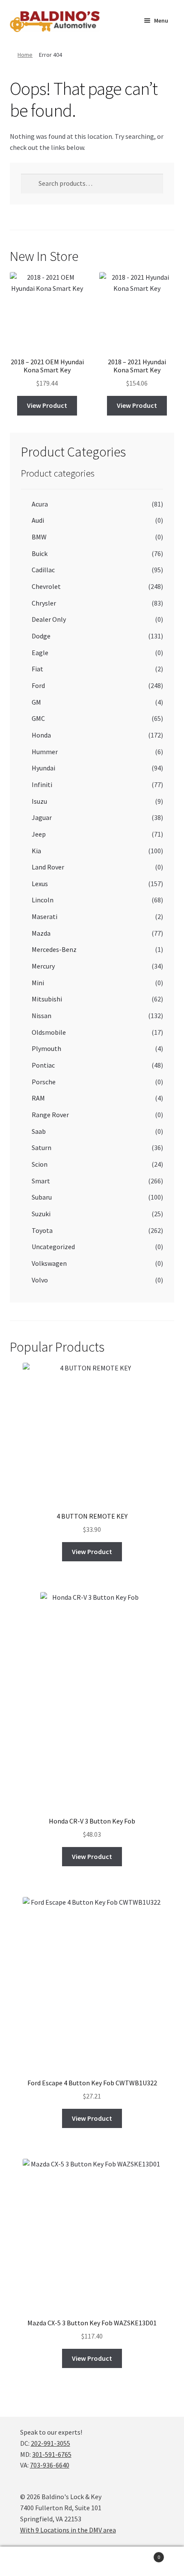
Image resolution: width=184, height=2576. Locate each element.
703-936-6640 (50, 2465)
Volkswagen (49, 1263)
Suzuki (41, 1214)
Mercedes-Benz (54, 949)
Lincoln (43, 900)
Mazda (41, 933)
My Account (31, 2561)
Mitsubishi (47, 999)
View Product (47, 405)
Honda (41, 735)
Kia (36, 851)
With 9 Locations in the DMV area (68, 2530)
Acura (40, 504)
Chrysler (44, 603)
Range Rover (50, 1115)
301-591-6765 (52, 2454)
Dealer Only (49, 619)
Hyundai (43, 768)
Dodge (41, 636)
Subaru (42, 1197)
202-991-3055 (50, 2443)
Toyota (42, 1230)
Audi (38, 520)
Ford (38, 685)
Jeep (39, 834)
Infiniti (42, 785)
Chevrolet (46, 586)
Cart (142, 2554)
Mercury (43, 966)
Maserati (45, 916)
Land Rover (48, 867)
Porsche (44, 1082)
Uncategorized (53, 1247)
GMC (38, 718)
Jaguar (42, 817)
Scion (40, 1164)
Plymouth (46, 1048)
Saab (39, 1131)
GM (36, 702)
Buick (40, 553)
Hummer (45, 752)
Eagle (40, 653)
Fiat (37, 669)
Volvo (40, 1280)
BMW (39, 537)
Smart (41, 1181)
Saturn (42, 1147)
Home (25, 55)
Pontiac (43, 1065)
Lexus (40, 884)
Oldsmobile (49, 1032)
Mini (38, 983)
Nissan (42, 1016)
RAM (38, 1098)
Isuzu (39, 801)
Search (92, 2561)
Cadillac (43, 570)
